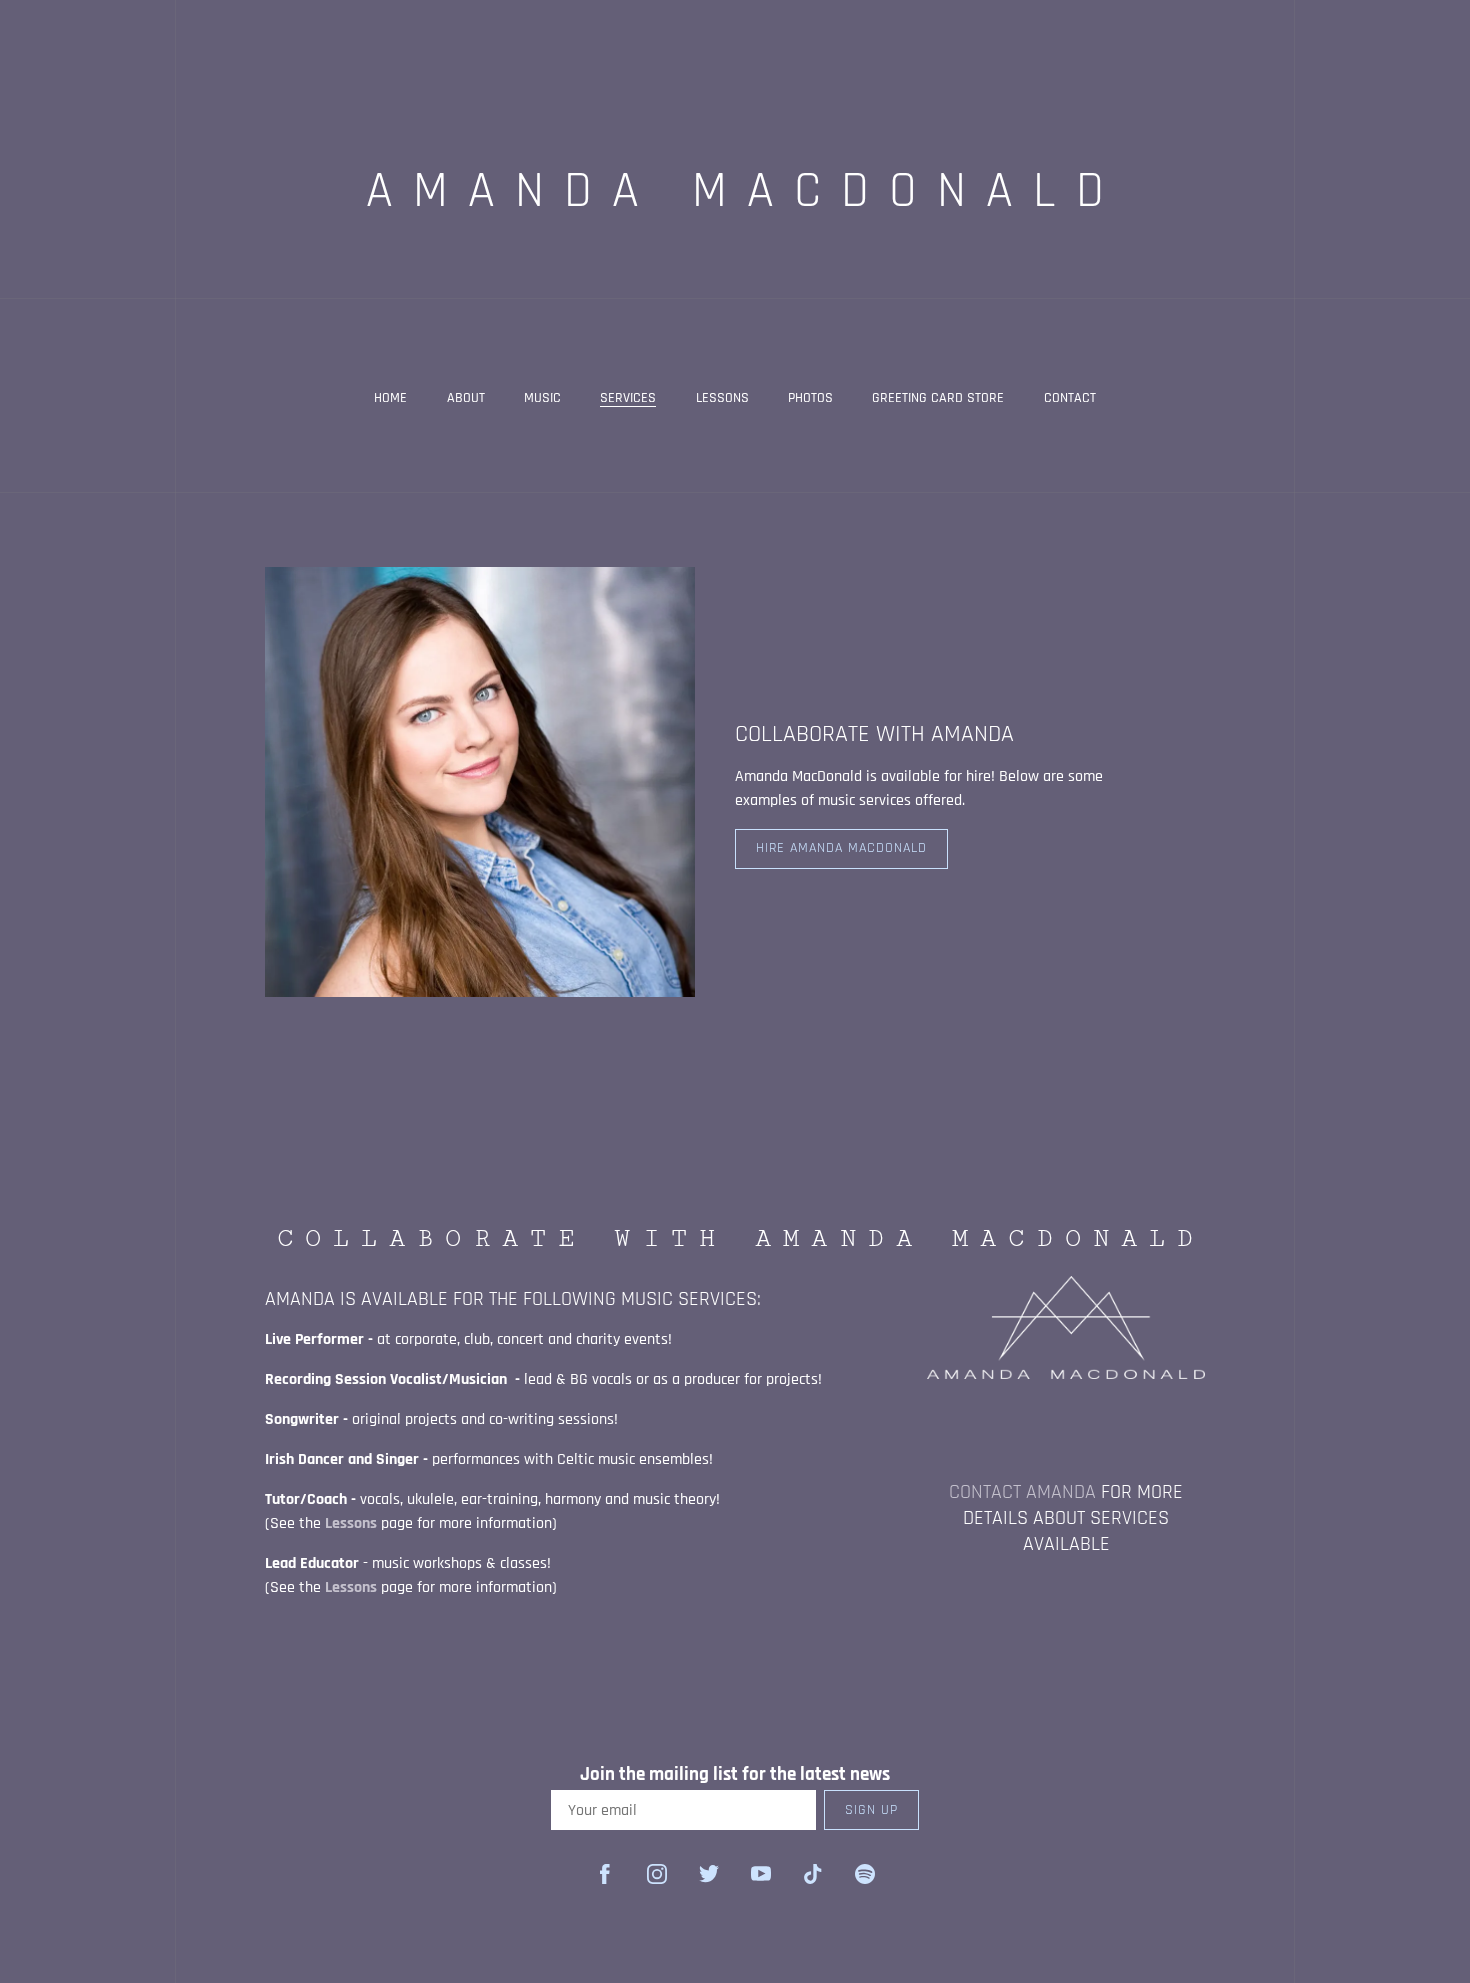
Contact (1070, 398)
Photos (810, 398)
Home (390, 398)
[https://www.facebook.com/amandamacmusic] (605, 1874)
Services (628, 398)
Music (542, 398)
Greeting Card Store (938, 398)
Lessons (722, 398)
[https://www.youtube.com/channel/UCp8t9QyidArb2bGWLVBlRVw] (761, 1874)
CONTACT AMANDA (1025, 1492)
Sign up (871, 1810)
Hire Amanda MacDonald (841, 848)
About (466, 398)
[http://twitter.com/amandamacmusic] (709, 1874)
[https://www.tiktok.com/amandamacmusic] (813, 1874)
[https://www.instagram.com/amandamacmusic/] (657, 1874)
